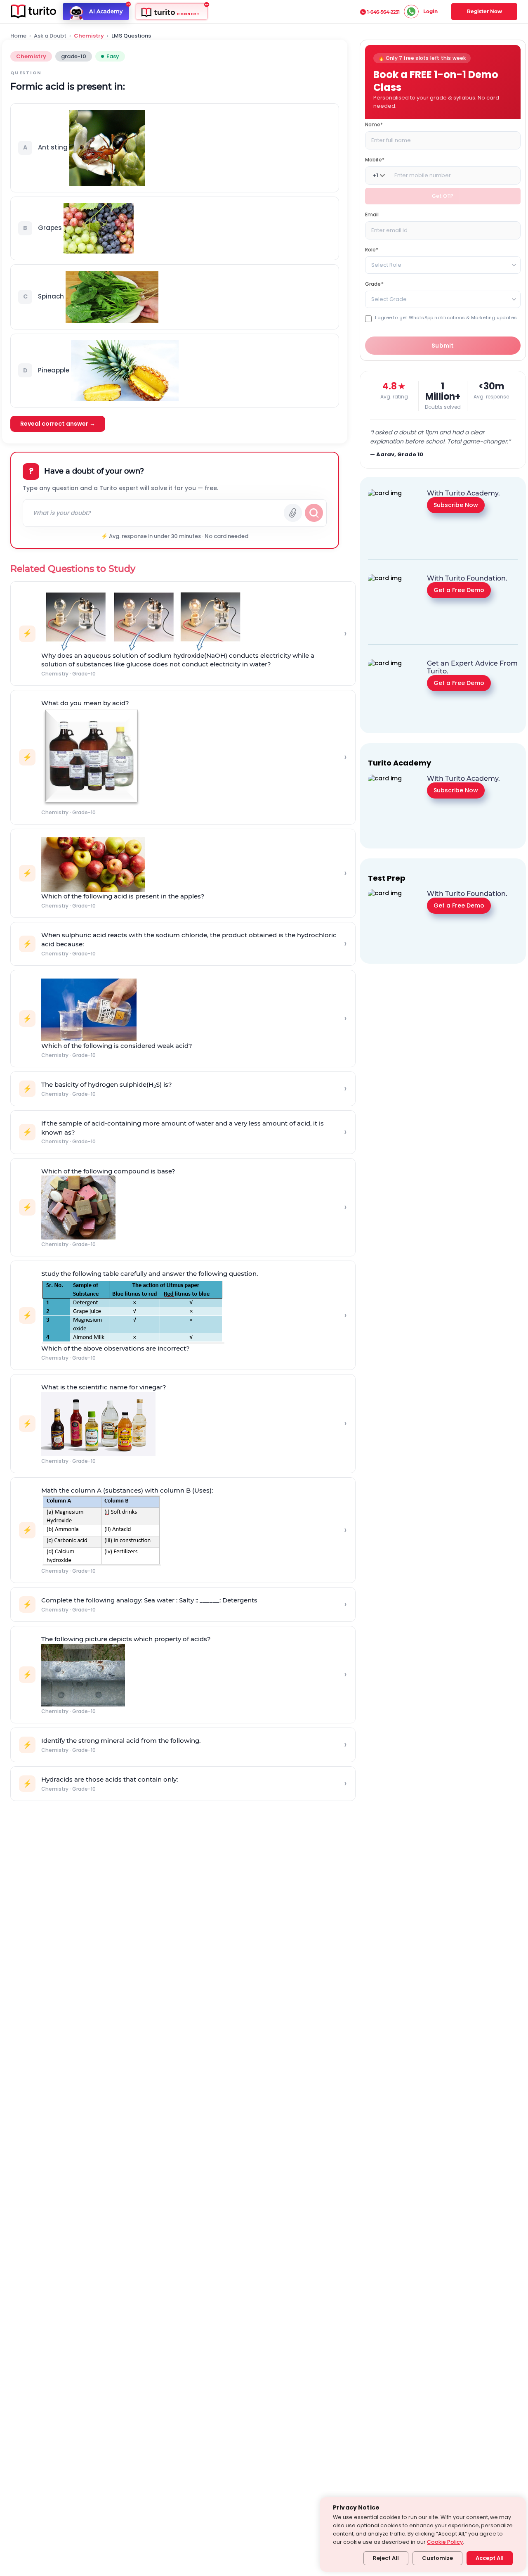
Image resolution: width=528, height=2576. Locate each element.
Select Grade (389, 299)
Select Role (386, 265)
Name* (374, 124)
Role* (372, 250)
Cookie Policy (445, 2542)
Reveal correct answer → (58, 424)
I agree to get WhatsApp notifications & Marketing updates (446, 318)
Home (18, 36)
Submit (443, 346)
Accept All (490, 2558)
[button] (175, 148)
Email (372, 214)
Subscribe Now (456, 505)
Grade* (374, 284)
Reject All (386, 2558)
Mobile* (375, 160)
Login (430, 11)
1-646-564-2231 (383, 12)
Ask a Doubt (50, 36)
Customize (437, 2558)
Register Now (484, 11)
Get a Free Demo (459, 590)
